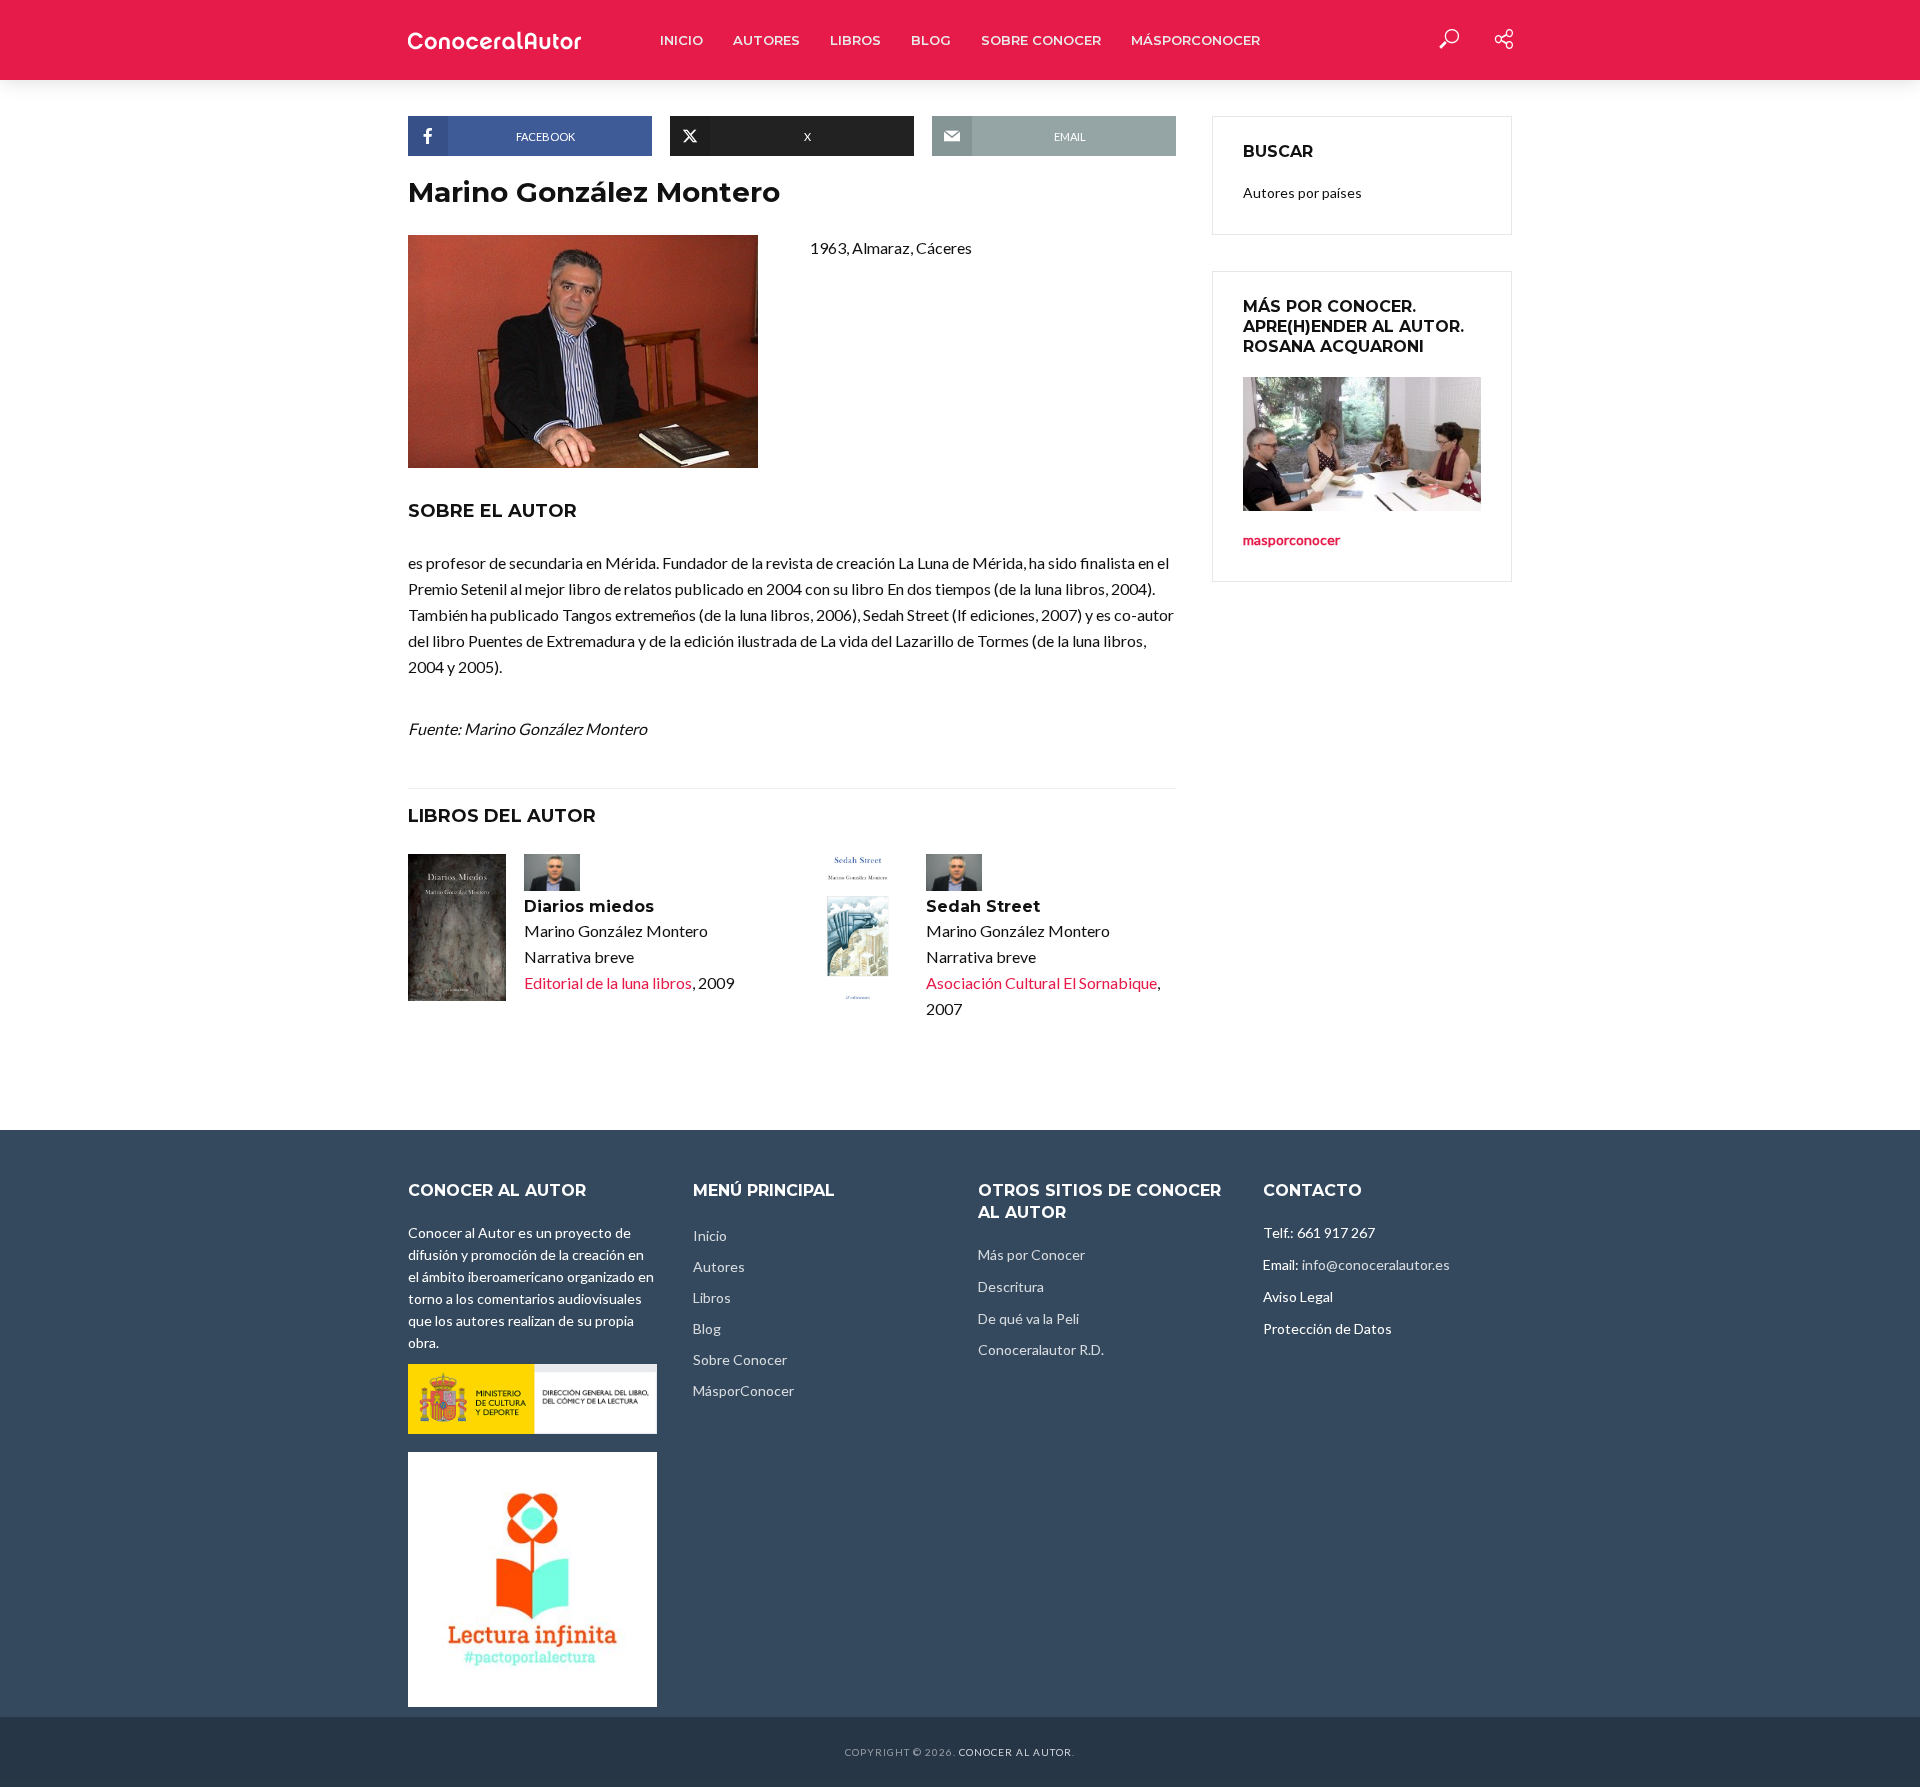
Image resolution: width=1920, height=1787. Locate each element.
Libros (855, 40)
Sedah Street (983, 906)
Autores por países (1302, 192)
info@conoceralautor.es (1376, 1264)
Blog (931, 40)
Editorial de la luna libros (608, 982)
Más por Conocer (1031, 1254)
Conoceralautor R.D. (1041, 1349)
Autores (766, 40)
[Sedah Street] (859, 927)
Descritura (1011, 1286)
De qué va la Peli (1028, 1318)
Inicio (681, 40)
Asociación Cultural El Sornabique (1041, 982)
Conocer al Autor (1015, 1752)
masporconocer (1291, 539)
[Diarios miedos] (457, 927)
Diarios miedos (589, 906)
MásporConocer (1195, 40)
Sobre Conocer (1041, 40)
